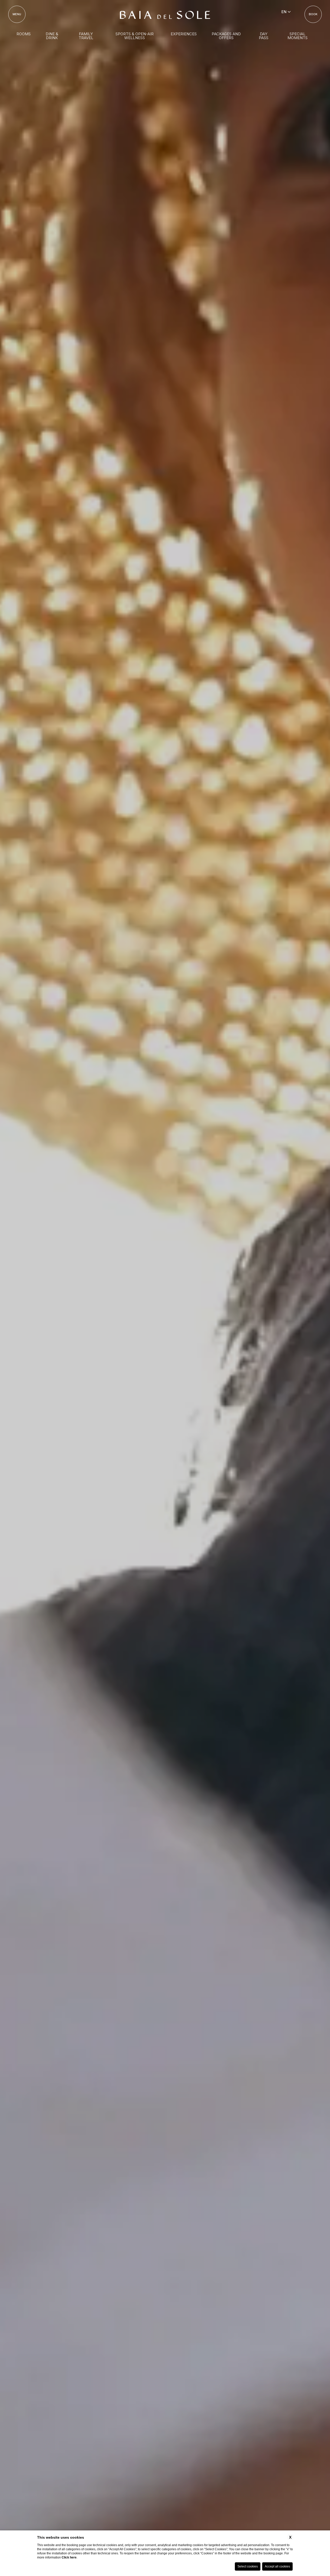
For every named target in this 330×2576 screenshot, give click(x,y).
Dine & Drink (52, 36)
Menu (17, 14)
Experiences (184, 34)
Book (313, 14)
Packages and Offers (226, 36)
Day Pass (264, 36)
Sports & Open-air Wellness (135, 36)
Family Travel (86, 36)
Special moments (298, 36)
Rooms (24, 34)
